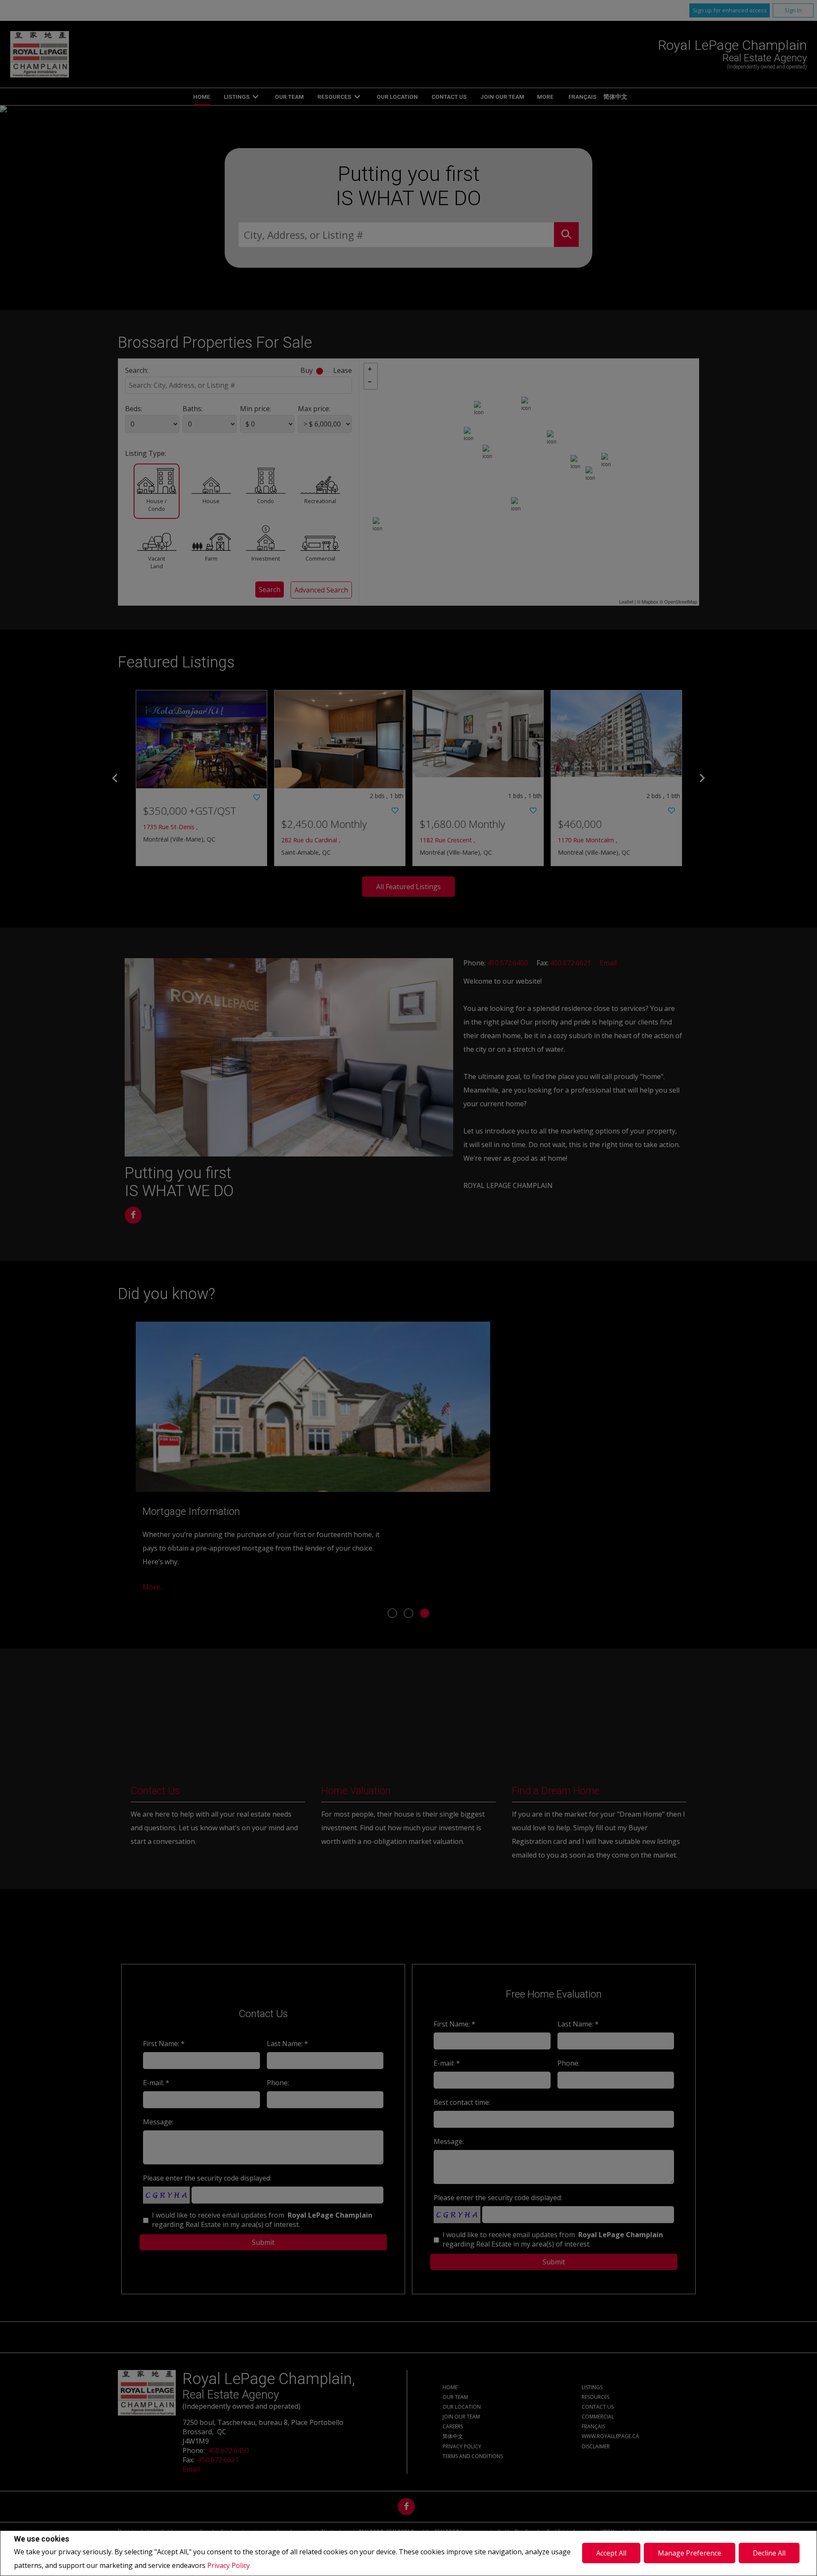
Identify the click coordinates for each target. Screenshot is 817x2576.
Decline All (769, 2553)
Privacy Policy (229, 2565)
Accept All (611, 2553)
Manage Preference (690, 2553)
